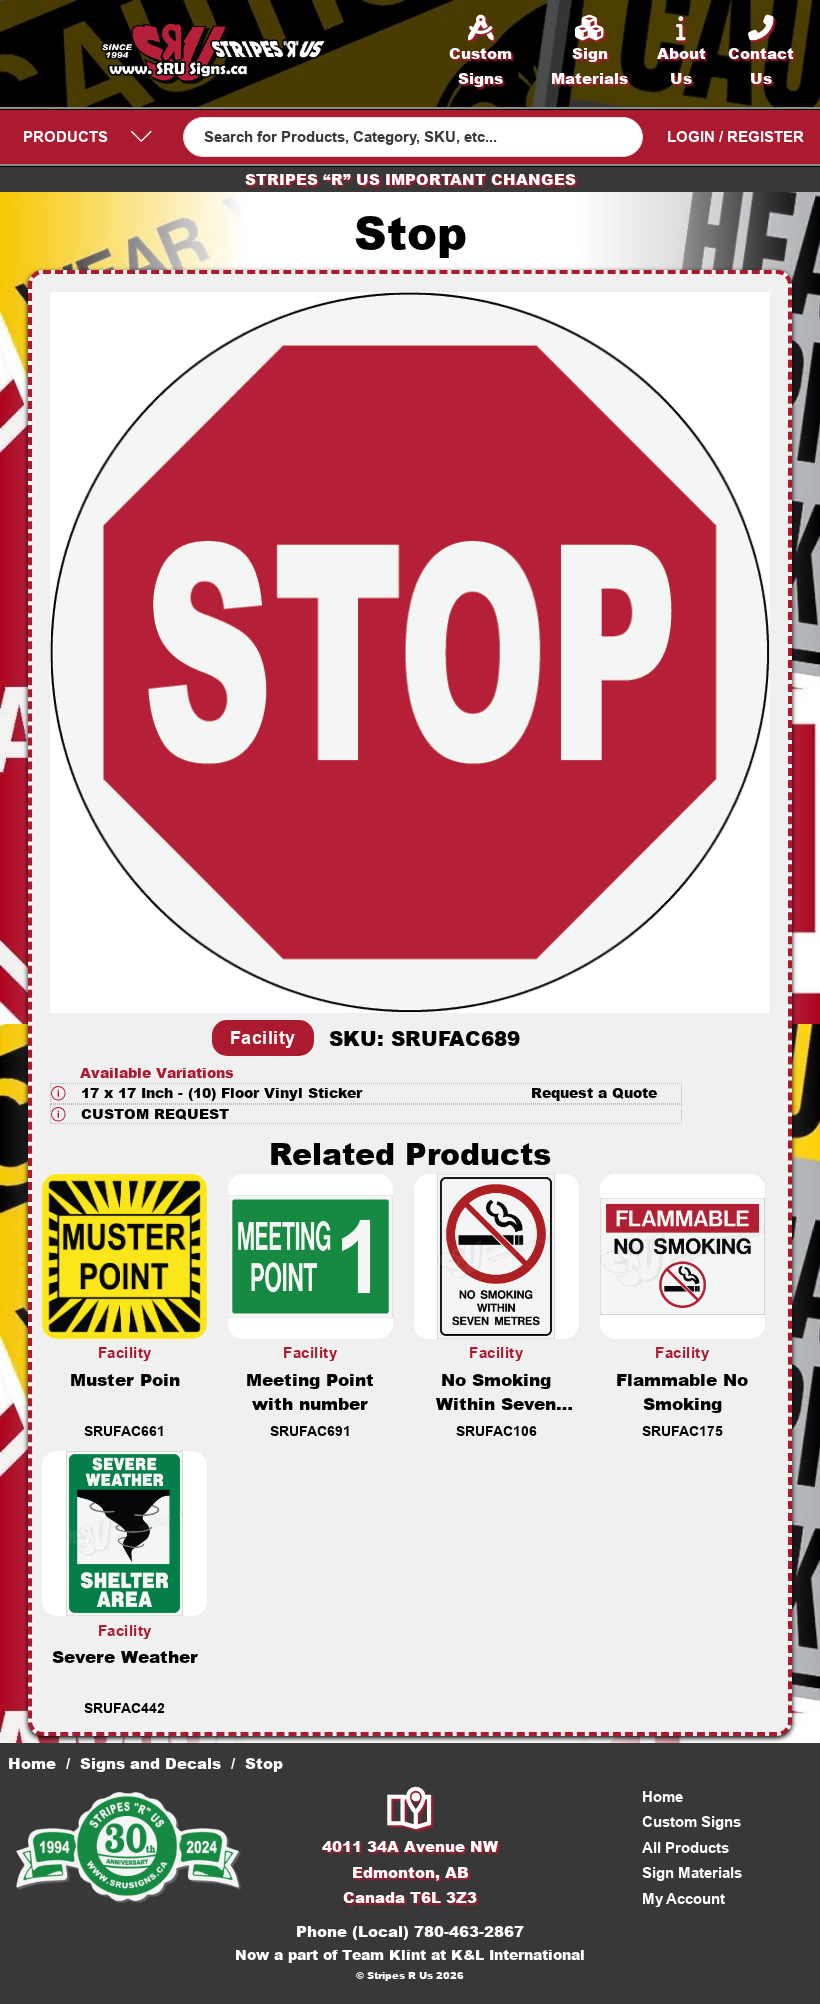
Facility (263, 1038)
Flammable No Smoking (682, 1391)
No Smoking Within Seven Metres (496, 1403)
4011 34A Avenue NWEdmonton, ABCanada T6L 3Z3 (410, 1871)
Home (32, 1763)
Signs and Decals (150, 1763)
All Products (685, 1847)
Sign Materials (692, 1872)
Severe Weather (125, 1656)
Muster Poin (125, 1379)
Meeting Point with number (310, 1391)
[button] (366, 1093)
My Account (683, 1898)
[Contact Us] (410, 1810)
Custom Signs (691, 1821)
